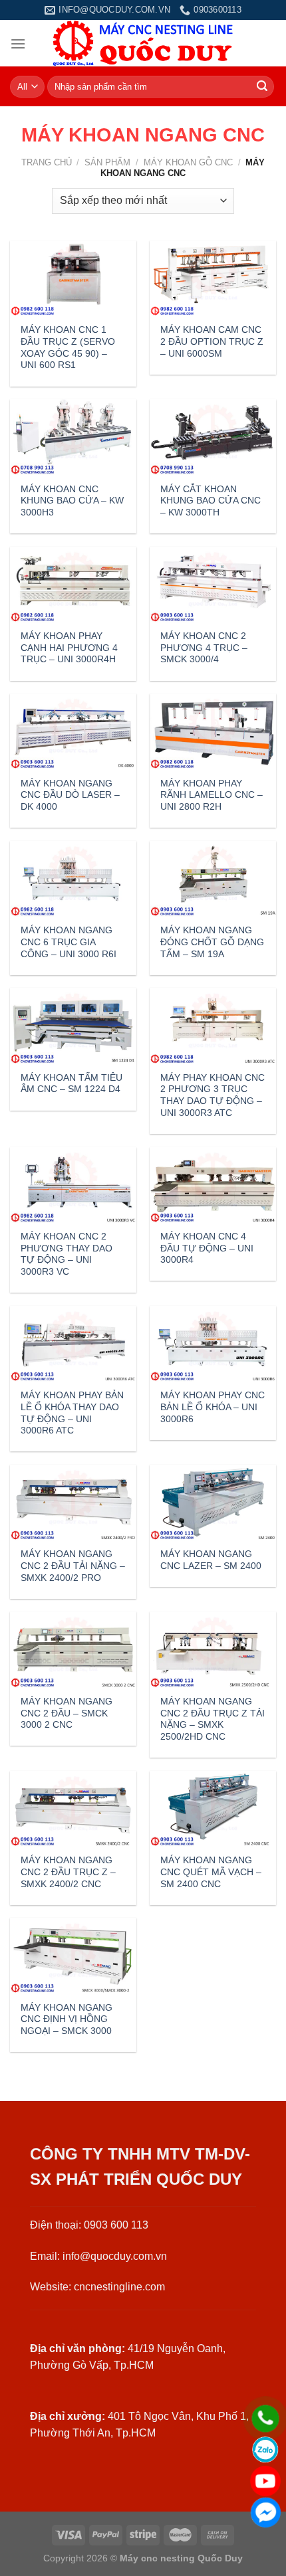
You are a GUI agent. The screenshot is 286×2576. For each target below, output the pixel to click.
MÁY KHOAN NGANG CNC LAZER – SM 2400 (211, 1560)
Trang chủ (47, 162)
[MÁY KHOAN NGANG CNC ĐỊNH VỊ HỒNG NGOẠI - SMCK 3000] (73, 1956)
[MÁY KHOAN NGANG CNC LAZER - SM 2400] (213, 1503)
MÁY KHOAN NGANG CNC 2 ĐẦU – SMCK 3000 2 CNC (67, 1713)
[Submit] (262, 87)
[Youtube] (265, 2481)
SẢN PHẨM (107, 162)
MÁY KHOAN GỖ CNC (188, 162)
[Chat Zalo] (265, 2450)
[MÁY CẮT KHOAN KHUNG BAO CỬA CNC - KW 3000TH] (213, 437)
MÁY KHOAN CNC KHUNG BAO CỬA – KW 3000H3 (72, 501)
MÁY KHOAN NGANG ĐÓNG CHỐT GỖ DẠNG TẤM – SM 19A (212, 942)
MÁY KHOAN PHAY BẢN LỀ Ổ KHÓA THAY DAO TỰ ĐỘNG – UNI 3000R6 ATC (72, 1413)
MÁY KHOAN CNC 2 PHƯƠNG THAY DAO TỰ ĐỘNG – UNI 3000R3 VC (67, 1254)
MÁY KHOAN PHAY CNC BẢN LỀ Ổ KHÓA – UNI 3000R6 (213, 1407)
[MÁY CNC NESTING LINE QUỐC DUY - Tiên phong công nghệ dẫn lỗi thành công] (143, 43)
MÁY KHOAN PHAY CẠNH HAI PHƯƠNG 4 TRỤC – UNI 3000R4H (69, 648)
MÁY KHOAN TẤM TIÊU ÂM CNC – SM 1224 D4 (71, 1084)
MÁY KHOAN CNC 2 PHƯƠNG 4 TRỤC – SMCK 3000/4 (204, 648)
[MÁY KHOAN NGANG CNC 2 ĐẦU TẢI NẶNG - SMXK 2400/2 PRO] (73, 1503)
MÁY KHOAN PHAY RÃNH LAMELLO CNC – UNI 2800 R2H (212, 795)
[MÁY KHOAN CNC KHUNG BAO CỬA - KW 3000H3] (73, 437)
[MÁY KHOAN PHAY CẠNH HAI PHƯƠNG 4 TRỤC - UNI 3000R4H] (73, 585)
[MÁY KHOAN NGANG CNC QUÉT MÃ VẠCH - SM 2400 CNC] (213, 1809)
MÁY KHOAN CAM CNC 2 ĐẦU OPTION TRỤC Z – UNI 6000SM (212, 341)
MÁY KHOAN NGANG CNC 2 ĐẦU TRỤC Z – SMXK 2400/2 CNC (68, 1872)
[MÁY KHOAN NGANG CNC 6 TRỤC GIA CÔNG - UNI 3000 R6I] (73, 879)
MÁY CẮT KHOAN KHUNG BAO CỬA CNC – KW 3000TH (211, 501)
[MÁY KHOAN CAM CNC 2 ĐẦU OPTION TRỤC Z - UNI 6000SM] (213, 278)
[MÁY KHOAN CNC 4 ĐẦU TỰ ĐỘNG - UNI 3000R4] (213, 1185)
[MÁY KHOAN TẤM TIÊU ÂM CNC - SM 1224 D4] (73, 1026)
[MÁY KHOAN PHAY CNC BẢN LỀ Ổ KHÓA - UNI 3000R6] (213, 1344)
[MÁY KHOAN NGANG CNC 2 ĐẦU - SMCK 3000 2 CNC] (73, 1649)
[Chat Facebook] (265, 2512)
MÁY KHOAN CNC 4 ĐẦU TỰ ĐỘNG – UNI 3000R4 (207, 1248)
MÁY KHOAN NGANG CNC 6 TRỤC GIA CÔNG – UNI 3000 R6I (69, 942)
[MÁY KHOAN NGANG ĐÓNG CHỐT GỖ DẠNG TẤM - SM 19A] (213, 879)
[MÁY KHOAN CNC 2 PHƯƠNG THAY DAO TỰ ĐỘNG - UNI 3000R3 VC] (73, 1185)
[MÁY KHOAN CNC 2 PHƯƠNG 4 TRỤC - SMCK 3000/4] (213, 585)
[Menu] (18, 44)
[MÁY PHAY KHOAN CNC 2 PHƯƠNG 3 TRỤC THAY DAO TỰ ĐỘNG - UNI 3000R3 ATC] (213, 1026)
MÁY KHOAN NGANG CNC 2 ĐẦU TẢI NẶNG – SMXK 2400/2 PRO (73, 1566)
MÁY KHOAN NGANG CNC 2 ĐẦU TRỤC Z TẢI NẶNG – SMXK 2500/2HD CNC (213, 1719)
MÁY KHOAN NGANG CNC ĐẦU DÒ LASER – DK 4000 (70, 795)
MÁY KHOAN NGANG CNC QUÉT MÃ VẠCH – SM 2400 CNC (211, 1872)
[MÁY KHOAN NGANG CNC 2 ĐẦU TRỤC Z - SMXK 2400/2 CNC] (73, 1809)
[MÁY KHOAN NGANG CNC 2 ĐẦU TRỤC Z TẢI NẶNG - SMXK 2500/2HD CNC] (213, 1649)
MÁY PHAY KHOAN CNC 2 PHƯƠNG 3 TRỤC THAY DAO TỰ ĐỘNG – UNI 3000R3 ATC (213, 1095)
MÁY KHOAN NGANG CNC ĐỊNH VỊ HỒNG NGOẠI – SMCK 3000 (67, 2019)
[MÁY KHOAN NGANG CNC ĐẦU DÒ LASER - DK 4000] (73, 731)
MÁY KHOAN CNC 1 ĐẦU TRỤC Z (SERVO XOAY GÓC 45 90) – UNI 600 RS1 (68, 347)
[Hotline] (265, 2419)
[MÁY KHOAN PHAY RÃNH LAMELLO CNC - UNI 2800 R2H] (213, 731)
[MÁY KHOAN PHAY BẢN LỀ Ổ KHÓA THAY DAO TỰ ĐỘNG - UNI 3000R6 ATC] (73, 1344)
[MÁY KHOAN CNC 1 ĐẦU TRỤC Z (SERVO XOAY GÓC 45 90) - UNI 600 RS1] (73, 278)
